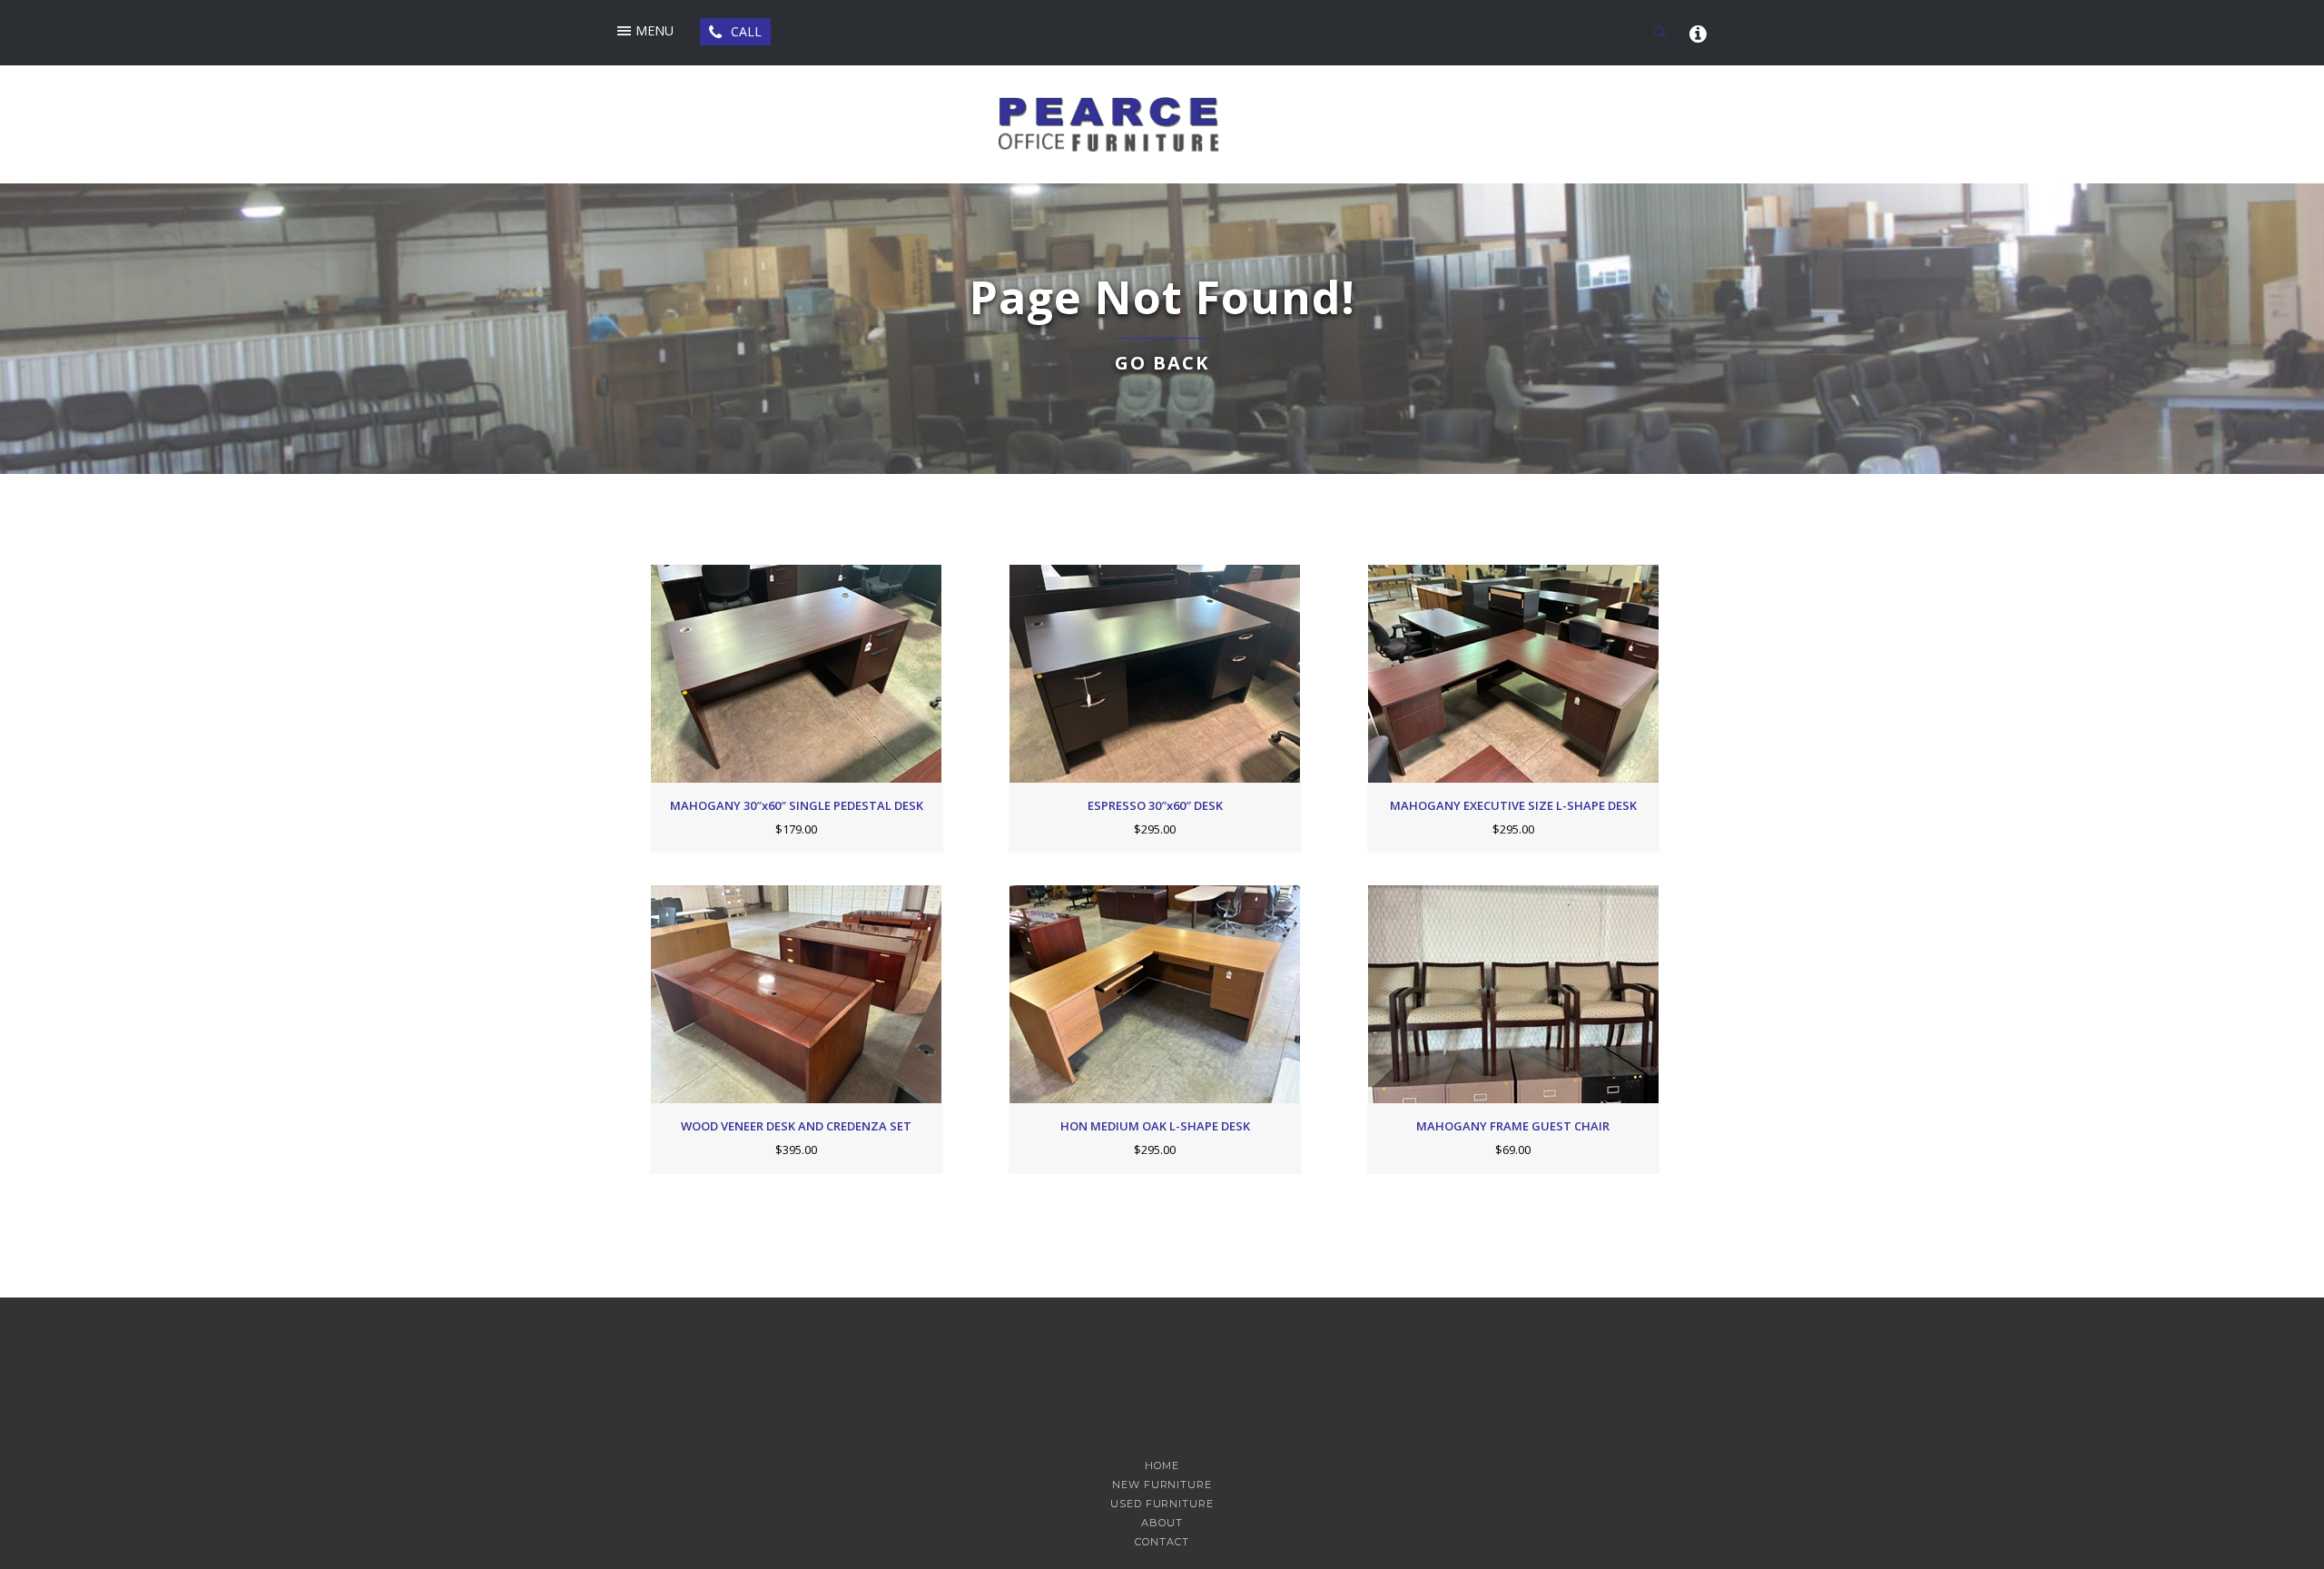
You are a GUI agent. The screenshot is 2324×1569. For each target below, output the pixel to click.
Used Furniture (1162, 1504)
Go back (1162, 363)
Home (1162, 1466)
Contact (1162, 1542)
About (1162, 1523)
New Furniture (1162, 1485)
